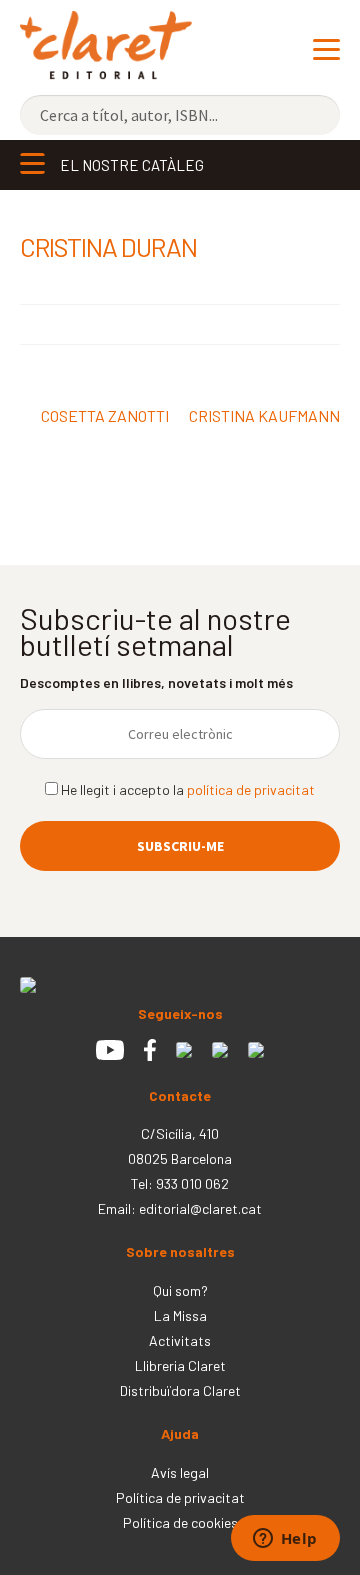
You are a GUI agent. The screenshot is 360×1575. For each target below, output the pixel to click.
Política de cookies (180, 1522)
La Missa (180, 1315)
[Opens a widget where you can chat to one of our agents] (285, 1540)
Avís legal (180, 1472)
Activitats (180, 1340)
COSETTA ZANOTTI (104, 417)
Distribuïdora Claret (180, 1390)
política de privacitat (251, 789)
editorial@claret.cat (200, 1208)
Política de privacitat (180, 1497)
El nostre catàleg (132, 165)
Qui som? (180, 1290)
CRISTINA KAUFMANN (264, 427)
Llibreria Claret (180, 1365)
